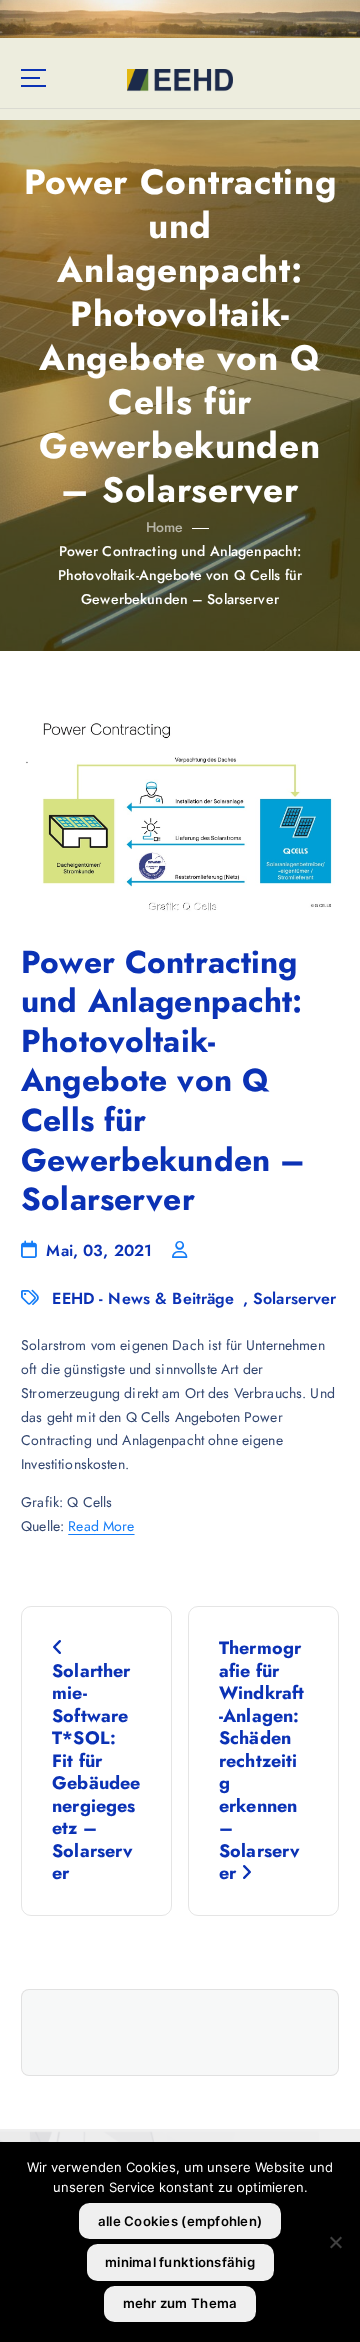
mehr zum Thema (180, 2303)
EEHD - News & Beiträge (143, 1298)
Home (165, 527)
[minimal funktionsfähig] (335, 2242)
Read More (101, 1526)
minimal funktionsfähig (180, 2262)
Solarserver (295, 1298)
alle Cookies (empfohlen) (180, 2221)
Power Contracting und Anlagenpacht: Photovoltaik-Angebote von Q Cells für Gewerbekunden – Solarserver (180, 575)
